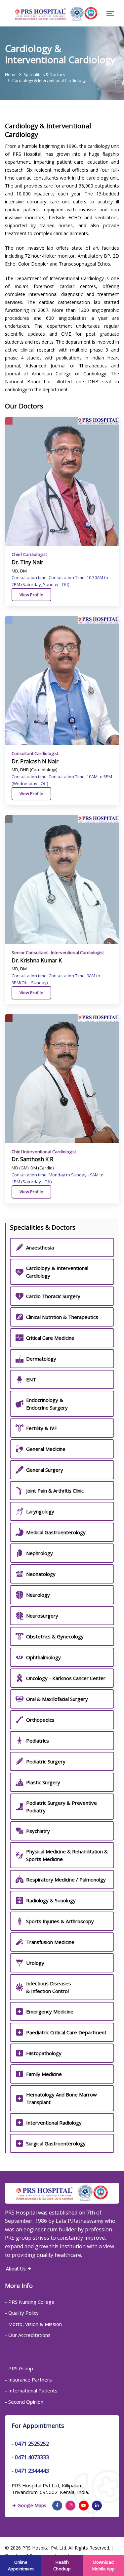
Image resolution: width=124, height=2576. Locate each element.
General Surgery (45, 1470)
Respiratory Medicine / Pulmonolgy (66, 1879)
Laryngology (40, 1511)
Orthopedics (40, 1720)
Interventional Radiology (54, 2123)
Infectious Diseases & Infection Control (49, 1987)
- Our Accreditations (28, 2335)
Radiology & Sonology (51, 1900)
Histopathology (44, 2053)
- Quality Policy (22, 2313)
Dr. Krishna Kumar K (37, 960)
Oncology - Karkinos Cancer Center (66, 1678)
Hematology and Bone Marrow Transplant (62, 2098)
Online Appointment (21, 2565)
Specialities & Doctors (44, 75)
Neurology (38, 1595)
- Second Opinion (24, 2402)
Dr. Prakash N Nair (35, 761)
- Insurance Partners (28, 2380)
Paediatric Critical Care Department (66, 2032)
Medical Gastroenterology (56, 1532)
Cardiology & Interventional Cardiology (57, 1272)
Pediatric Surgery (46, 1761)
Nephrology (40, 1553)
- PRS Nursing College (30, 2302)
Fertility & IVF (41, 1428)
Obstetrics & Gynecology (55, 1636)
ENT (31, 1379)
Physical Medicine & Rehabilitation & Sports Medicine (67, 1855)
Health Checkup (62, 2565)
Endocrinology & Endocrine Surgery (47, 1404)
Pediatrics (38, 1741)
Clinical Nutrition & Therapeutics (62, 1317)
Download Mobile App (103, 2565)
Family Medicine (44, 2074)
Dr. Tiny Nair (27, 562)
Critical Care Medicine (50, 1338)
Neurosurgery (42, 1616)
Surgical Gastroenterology (56, 2143)
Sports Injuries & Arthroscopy (60, 1921)
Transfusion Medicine (50, 1942)
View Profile (31, 595)
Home (11, 75)
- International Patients (31, 2390)
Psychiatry (38, 1831)
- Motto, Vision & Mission (33, 2324)
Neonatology (41, 1574)
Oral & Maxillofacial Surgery (57, 1699)
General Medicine (46, 1449)
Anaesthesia (40, 1247)
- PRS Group (19, 2368)
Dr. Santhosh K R (32, 1159)
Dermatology (41, 1359)
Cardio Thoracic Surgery (53, 1296)
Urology (35, 1963)
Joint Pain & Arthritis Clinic (55, 1491)
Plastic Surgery (43, 1782)
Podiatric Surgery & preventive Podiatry (62, 1807)
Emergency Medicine (50, 2011)
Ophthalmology (43, 1657)
